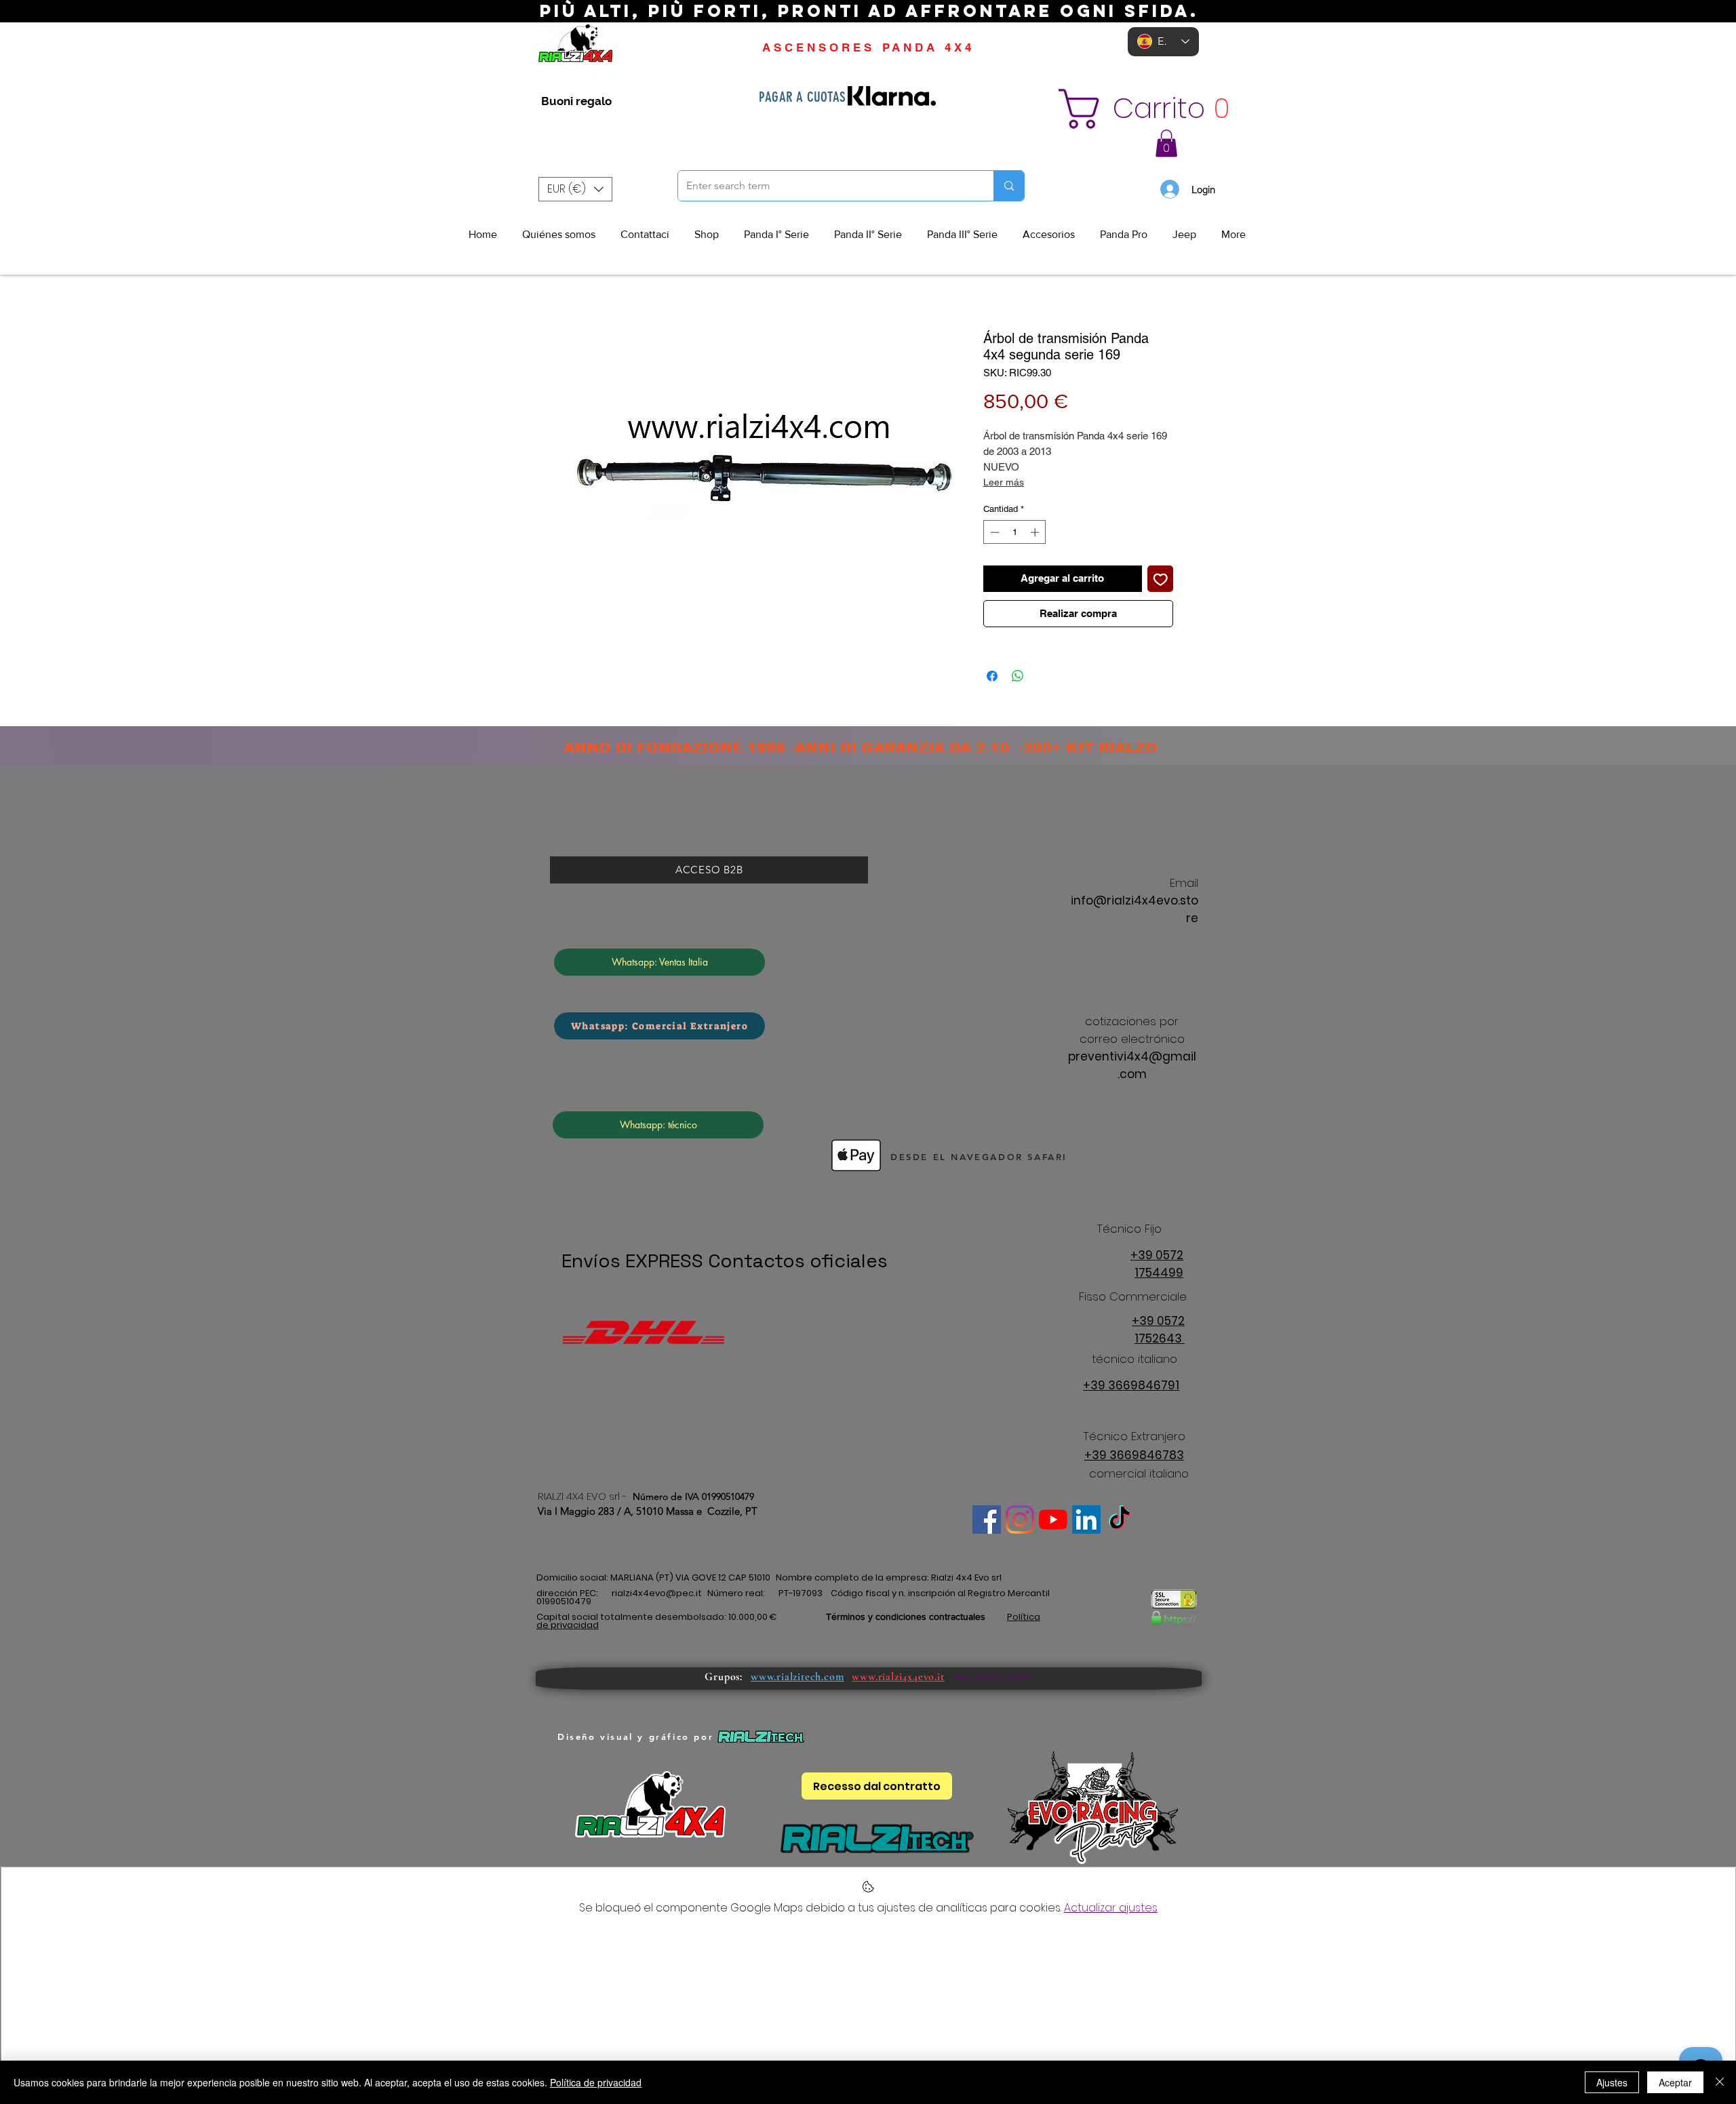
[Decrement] (993, 532)
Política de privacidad (596, 2082)
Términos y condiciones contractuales (906, 1616)
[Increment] (1036, 532)
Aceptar (1675, 2082)
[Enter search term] (1009, 186)
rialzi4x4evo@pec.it (657, 1593)
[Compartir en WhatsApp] (1018, 676)
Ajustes (1612, 2082)
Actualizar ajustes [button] (1111, 1908)
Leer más (1004, 482)
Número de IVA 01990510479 (693, 1496)
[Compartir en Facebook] (992, 676)
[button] (1157, 109)
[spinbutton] (1015, 532)
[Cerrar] (1720, 2082)
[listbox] (575, 189)
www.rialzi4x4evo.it (898, 1677)
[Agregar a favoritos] (1161, 579)
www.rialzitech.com (797, 1677)
